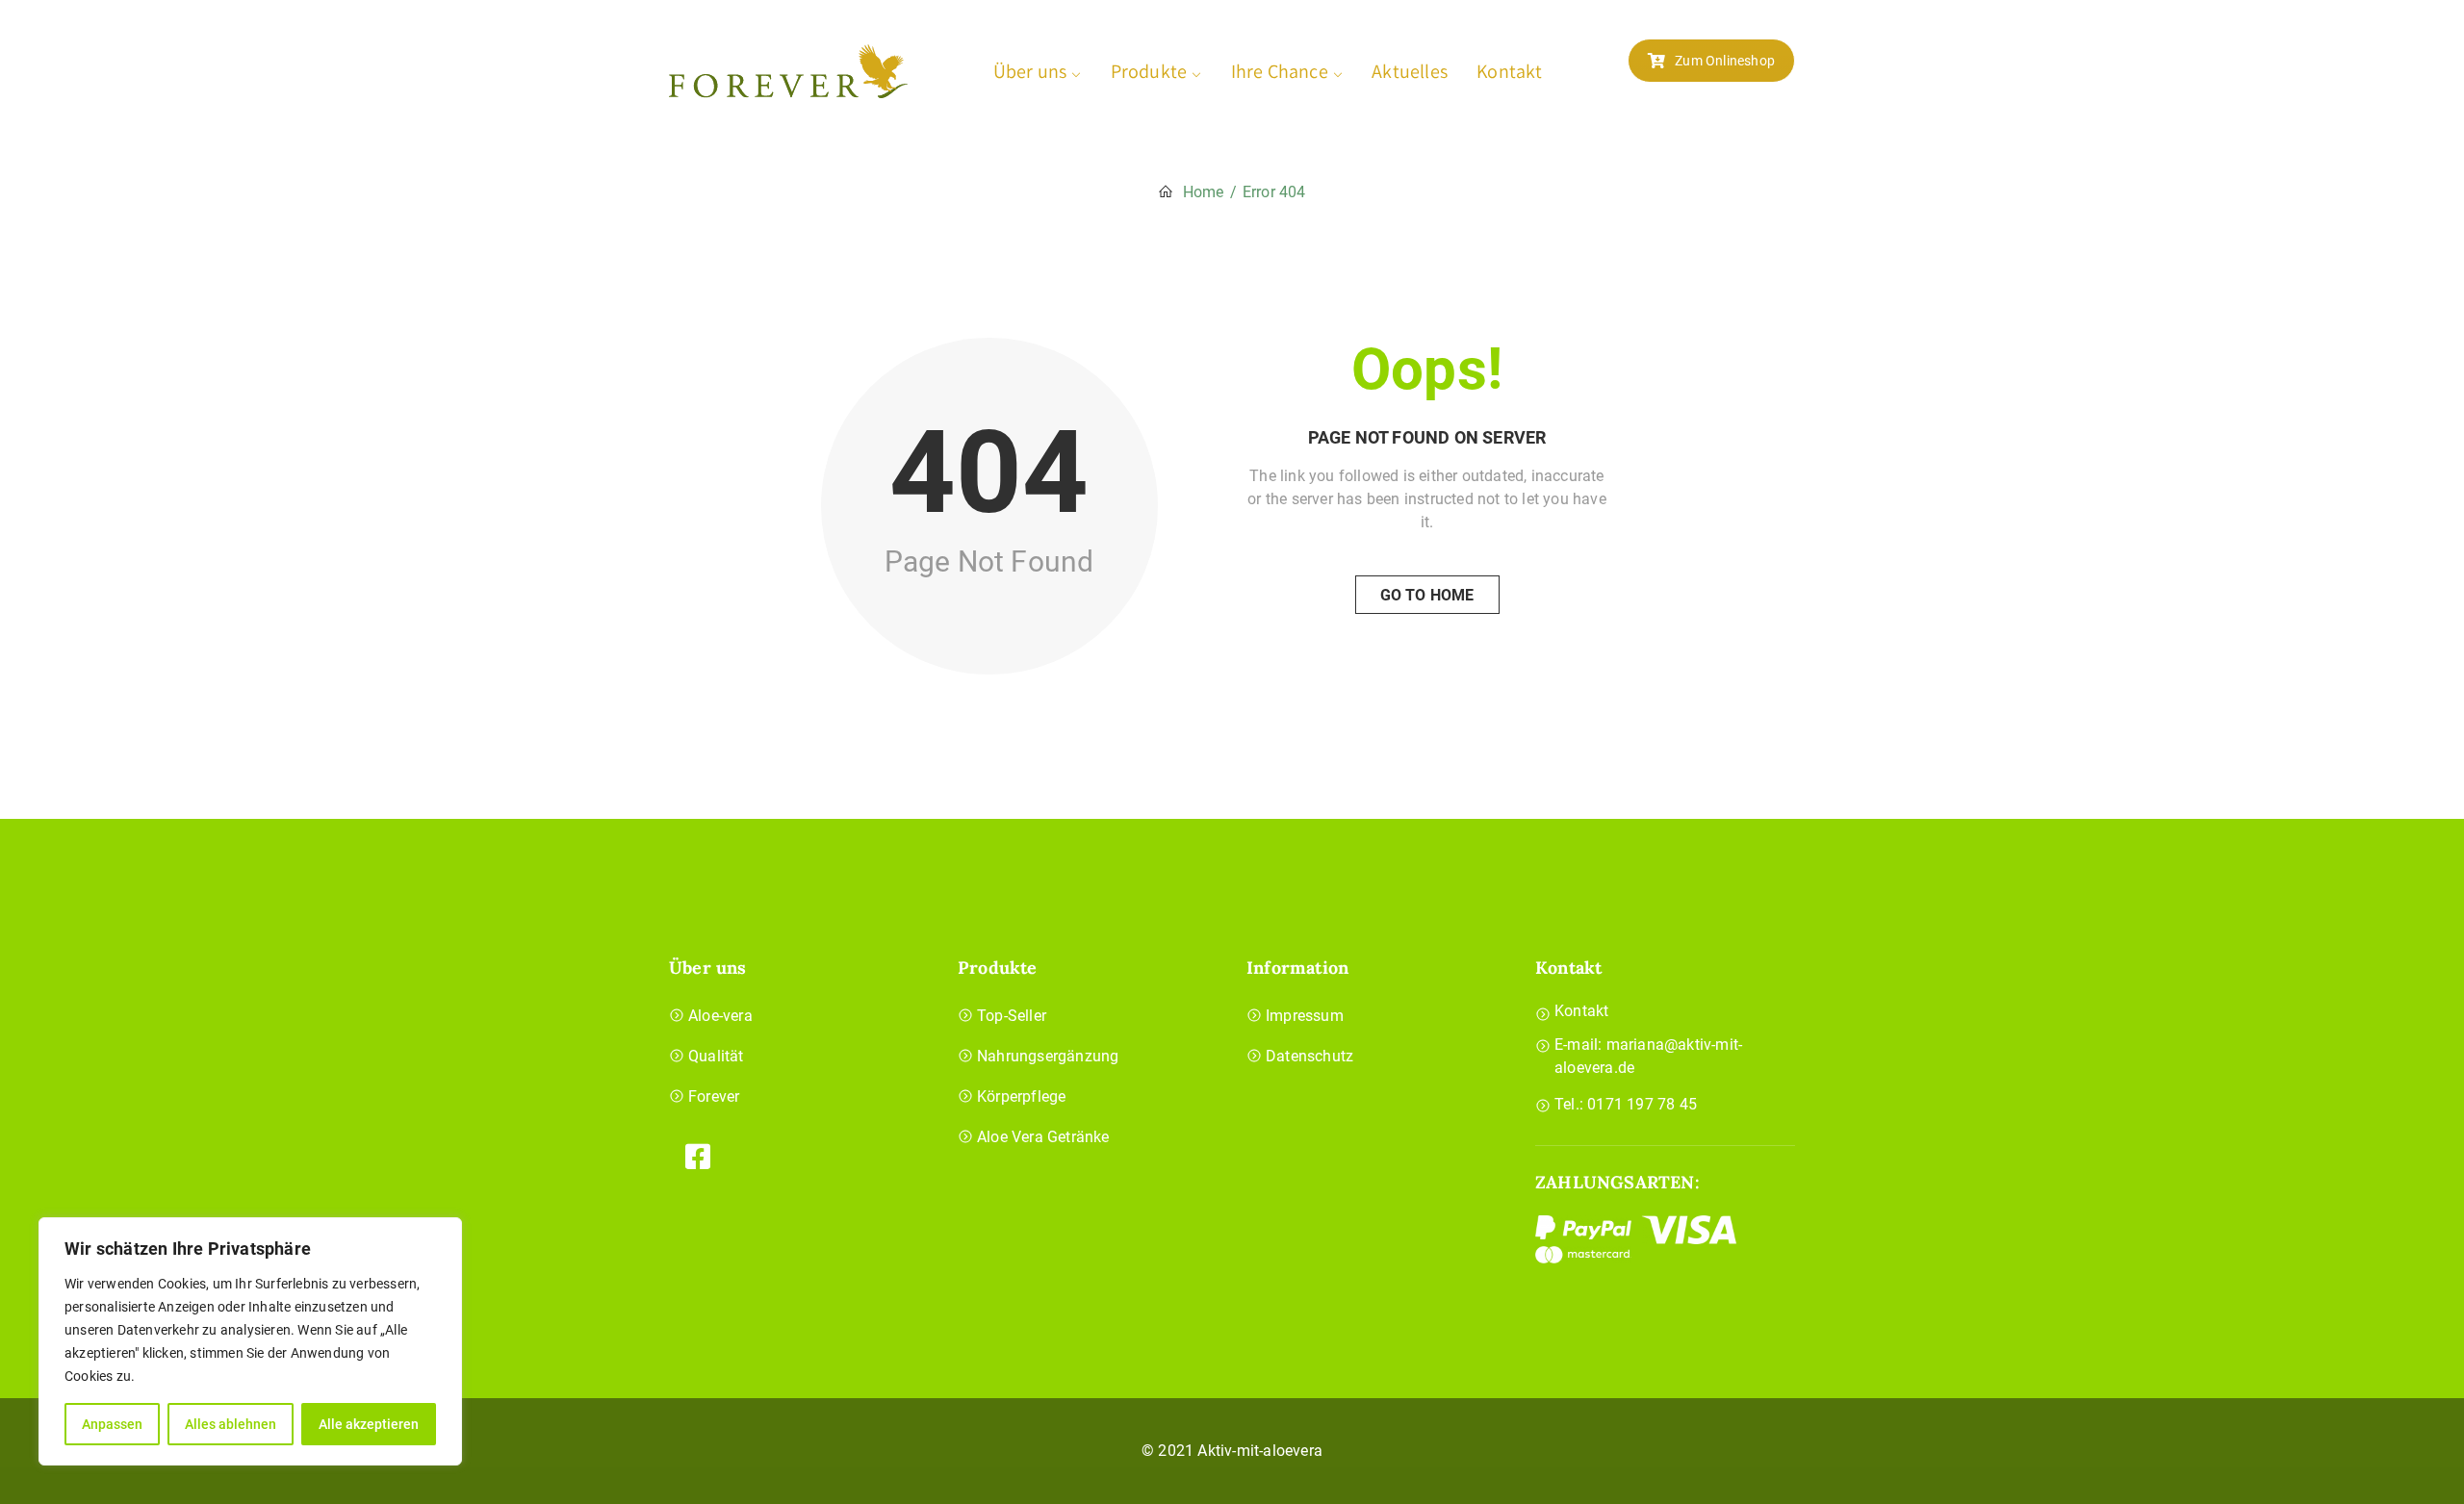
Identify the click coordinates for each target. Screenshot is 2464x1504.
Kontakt (1509, 71)
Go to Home (1427, 595)
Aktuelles (1410, 71)
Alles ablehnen (231, 1424)
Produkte (1149, 71)
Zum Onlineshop (1725, 61)
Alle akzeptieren (369, 1424)
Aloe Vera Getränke (1043, 1137)
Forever (714, 1096)
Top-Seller (1012, 1016)
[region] (250, 1341)
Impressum (1305, 1016)
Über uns (1030, 71)
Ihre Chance (1280, 71)
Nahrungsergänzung (1048, 1056)
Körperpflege (1021, 1096)
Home (1204, 192)
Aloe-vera (720, 1016)
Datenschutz (1309, 1056)
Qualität (716, 1056)
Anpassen (112, 1424)
